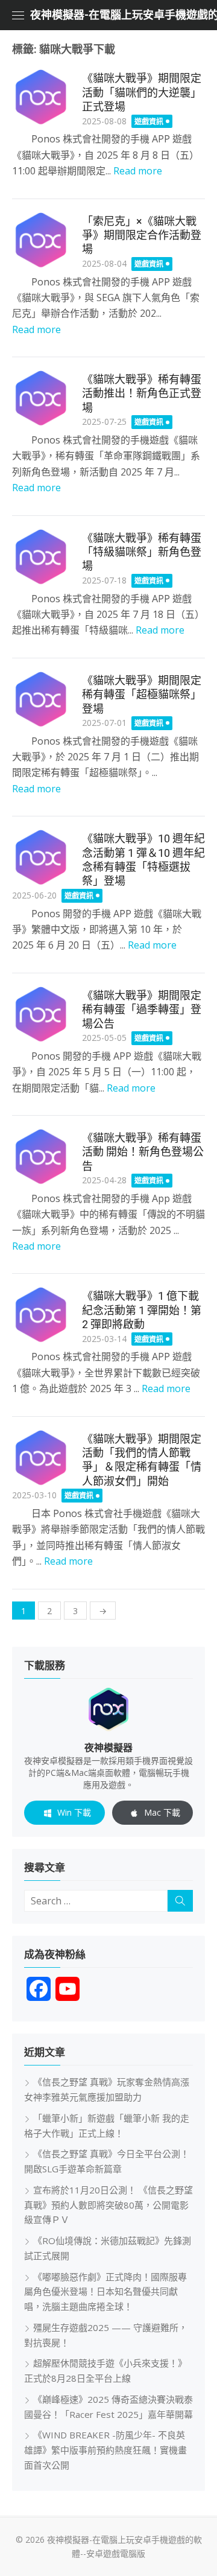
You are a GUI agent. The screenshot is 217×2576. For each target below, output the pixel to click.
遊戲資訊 (149, 122)
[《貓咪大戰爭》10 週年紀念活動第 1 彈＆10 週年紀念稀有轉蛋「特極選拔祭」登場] (41, 857)
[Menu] (18, 15)
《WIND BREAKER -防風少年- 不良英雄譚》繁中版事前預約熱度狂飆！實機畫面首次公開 (105, 2450)
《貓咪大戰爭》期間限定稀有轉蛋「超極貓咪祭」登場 (142, 695)
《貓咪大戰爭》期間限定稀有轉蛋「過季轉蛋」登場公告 (142, 1010)
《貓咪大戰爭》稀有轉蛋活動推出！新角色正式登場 (142, 393)
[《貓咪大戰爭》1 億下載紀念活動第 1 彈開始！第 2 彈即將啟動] (41, 1315)
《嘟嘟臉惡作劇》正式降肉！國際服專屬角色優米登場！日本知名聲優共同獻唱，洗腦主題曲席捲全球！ (105, 2292)
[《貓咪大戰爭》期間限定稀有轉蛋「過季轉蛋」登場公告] (41, 1014)
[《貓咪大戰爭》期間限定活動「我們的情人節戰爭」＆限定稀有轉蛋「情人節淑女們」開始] (41, 1458)
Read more (138, 171)
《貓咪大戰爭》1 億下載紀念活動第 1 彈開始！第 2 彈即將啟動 (142, 1310)
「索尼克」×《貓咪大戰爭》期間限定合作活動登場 (142, 235)
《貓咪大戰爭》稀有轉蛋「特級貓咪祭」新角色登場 (142, 552)
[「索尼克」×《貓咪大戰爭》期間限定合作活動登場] (41, 240)
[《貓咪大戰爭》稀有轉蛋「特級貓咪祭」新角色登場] (41, 557)
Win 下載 (74, 1812)
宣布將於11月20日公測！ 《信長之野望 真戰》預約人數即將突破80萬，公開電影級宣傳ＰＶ (108, 2205)
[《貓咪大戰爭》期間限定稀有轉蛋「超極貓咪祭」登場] (41, 699)
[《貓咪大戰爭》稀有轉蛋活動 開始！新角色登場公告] (41, 1157)
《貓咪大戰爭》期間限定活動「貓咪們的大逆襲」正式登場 (142, 92)
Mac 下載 (162, 1812)
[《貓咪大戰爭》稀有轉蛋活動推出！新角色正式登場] (41, 398)
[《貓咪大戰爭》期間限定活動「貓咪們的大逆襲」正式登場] (41, 97)
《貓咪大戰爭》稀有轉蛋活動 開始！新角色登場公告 (143, 1152)
